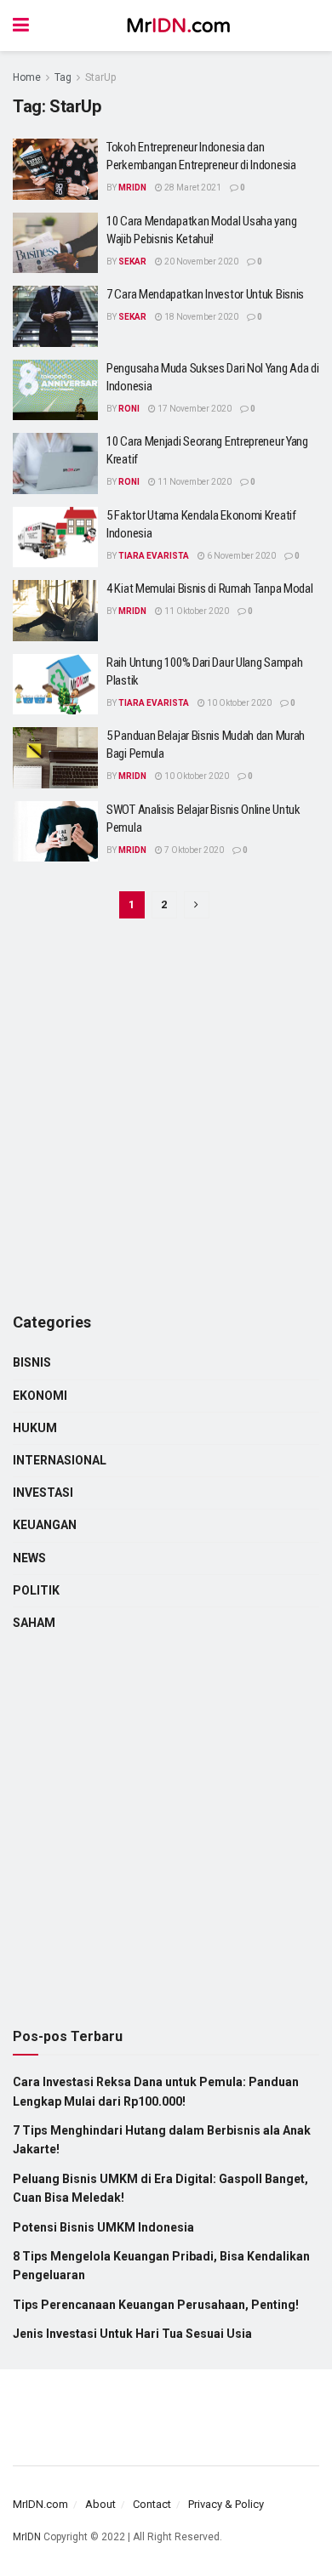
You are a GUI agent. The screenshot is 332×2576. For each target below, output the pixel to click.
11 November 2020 (194, 482)
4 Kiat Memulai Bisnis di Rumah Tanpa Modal (209, 589)
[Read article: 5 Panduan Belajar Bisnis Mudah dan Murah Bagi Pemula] (55, 758)
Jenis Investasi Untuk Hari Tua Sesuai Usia (132, 2334)
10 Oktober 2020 (238, 703)
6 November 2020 (240, 556)
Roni (129, 409)
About (100, 2504)
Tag (63, 77)
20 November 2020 (200, 262)
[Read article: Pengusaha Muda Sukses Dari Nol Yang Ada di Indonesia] (55, 390)
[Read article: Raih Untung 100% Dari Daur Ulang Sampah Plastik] (55, 685)
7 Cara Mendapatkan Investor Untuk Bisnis (205, 294)
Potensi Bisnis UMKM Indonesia (103, 2227)
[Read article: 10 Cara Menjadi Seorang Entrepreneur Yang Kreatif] (55, 463)
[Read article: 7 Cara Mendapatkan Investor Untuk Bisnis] (55, 316)
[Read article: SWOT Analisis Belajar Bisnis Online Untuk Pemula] (55, 832)
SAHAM (34, 1623)
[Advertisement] (166, 1118)
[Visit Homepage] (179, 26)
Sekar (132, 262)
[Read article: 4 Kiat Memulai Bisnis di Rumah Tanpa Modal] (55, 611)
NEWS (29, 1558)
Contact (152, 2504)
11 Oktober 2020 (196, 611)
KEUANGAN (45, 1525)
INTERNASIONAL (60, 1460)
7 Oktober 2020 (193, 850)
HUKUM (35, 1428)
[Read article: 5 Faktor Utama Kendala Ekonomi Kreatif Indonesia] (55, 537)
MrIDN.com (40, 2504)
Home (27, 77)
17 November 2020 (194, 409)
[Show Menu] (21, 26)
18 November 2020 (200, 317)
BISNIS (32, 1362)
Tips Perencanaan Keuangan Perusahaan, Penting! (156, 2305)
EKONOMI (40, 1396)
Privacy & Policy (226, 2504)
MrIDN (132, 188)
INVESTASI (43, 1493)
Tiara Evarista (154, 556)
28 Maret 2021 (192, 188)
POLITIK (36, 1590)
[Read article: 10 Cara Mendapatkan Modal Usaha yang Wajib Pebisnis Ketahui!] (55, 243)
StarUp (100, 77)
